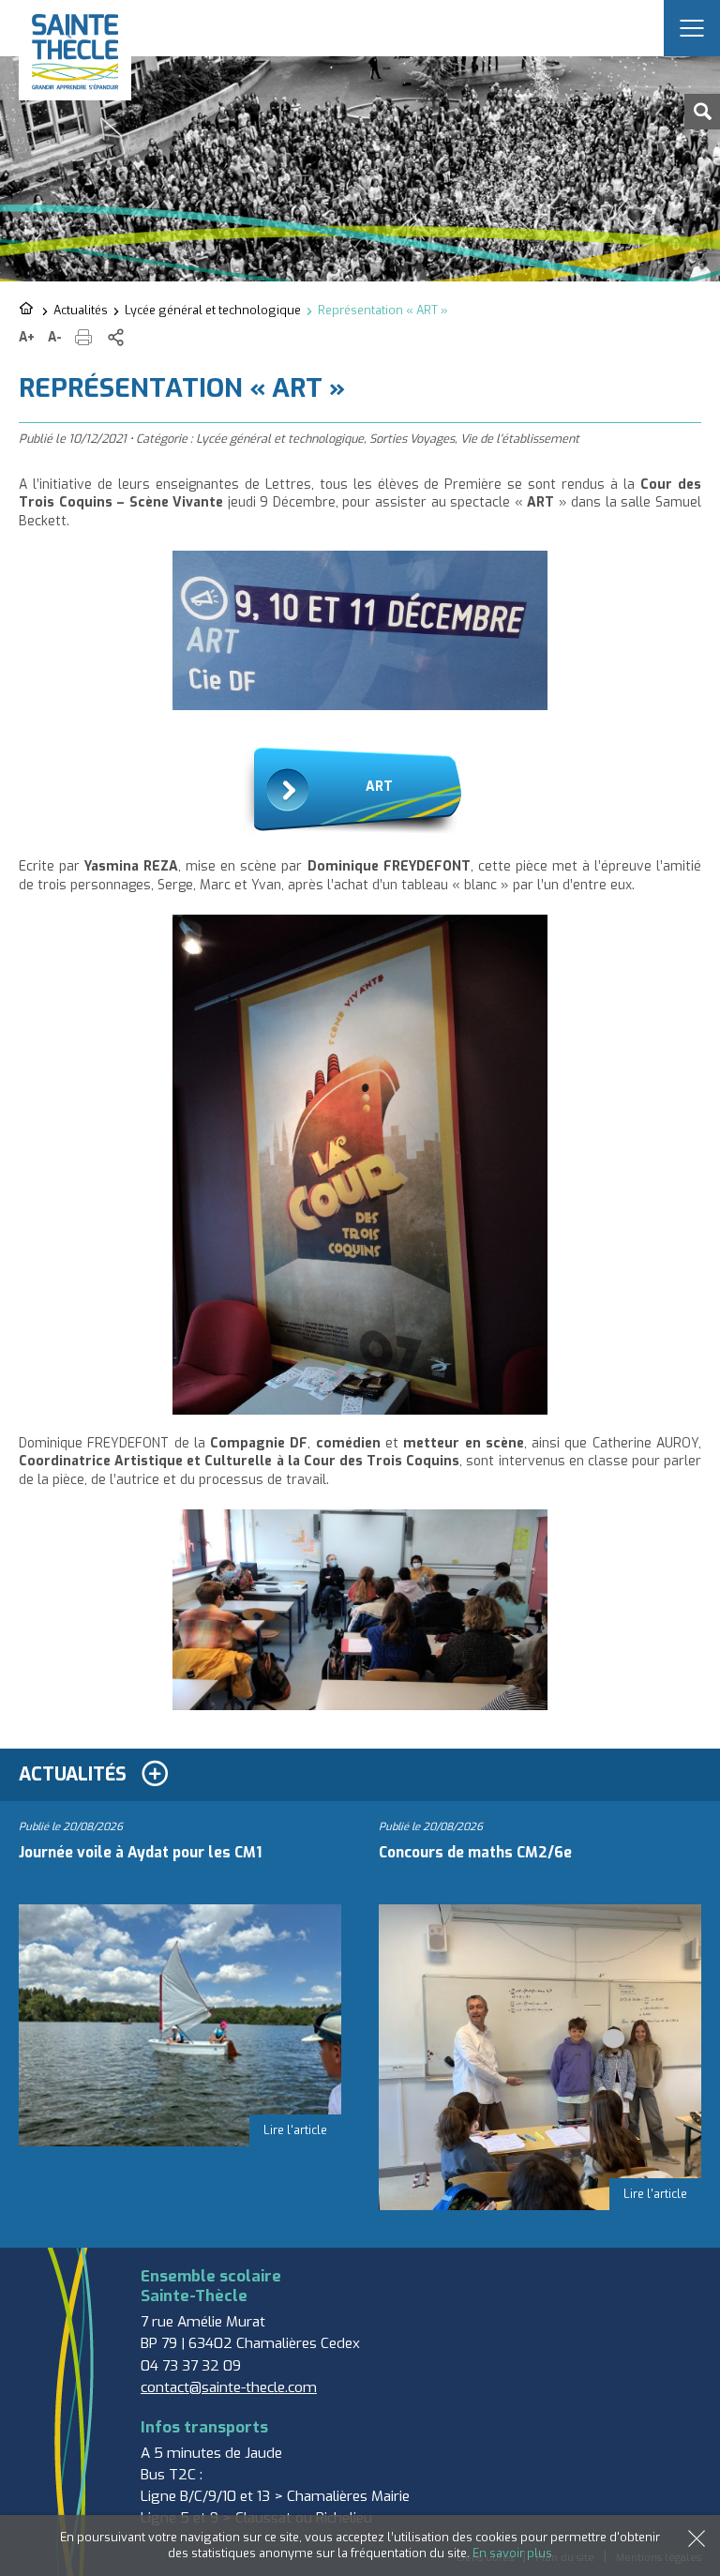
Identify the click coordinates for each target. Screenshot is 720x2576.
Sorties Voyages (412, 439)
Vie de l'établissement (520, 439)
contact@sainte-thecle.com (229, 2387)
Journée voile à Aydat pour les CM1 (140, 1853)
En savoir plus (512, 2553)
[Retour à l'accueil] (28, 310)
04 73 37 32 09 (191, 2366)
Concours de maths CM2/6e (475, 1853)
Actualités (81, 310)
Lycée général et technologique (213, 310)
